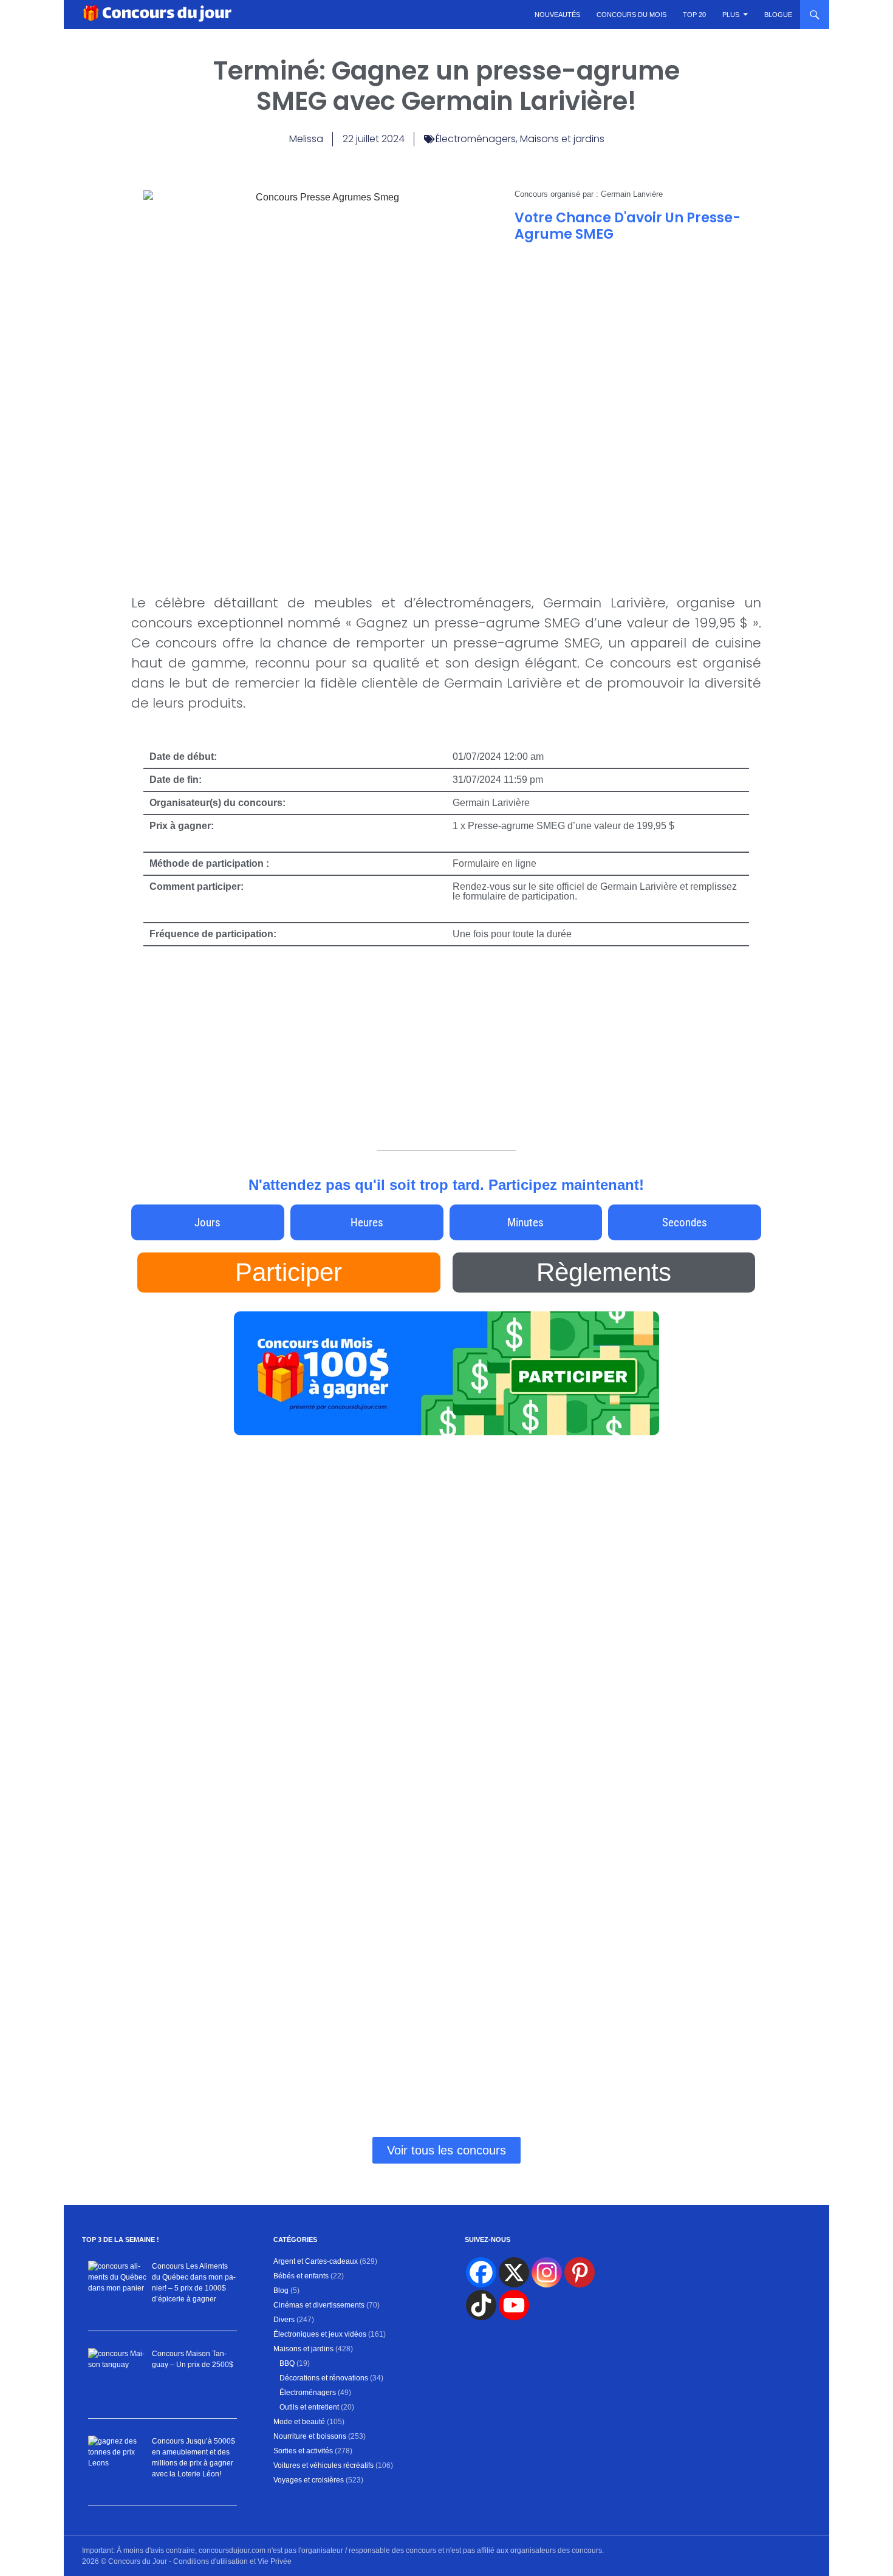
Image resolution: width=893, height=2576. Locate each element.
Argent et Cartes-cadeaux (316, 2261)
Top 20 (694, 15)
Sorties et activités (303, 2451)
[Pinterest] (580, 2272)
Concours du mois (631, 15)
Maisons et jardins (562, 139)
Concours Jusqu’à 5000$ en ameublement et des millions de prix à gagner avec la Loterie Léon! (230, 1709)
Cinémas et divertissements (319, 2305)
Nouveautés (557, 15)
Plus (731, 15)
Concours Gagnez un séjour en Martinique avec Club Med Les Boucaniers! (433, 1583)
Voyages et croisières (309, 2480)
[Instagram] (547, 2272)
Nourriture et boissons (310, 2436)
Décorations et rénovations (324, 2378)
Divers (284, 2320)
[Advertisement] (632, 340)
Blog (281, 2291)
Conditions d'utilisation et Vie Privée (232, 2561)
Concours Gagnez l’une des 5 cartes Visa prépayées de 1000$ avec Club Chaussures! (444, 1995)
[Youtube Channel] (514, 2305)
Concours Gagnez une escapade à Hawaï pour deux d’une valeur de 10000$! (654, 1561)
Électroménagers (476, 139)
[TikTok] (481, 2305)
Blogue (778, 15)
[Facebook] (481, 2272)
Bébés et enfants (301, 2276)
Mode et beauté (299, 2422)
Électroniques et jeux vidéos (320, 2334)
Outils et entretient (309, 2407)
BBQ (287, 2363)
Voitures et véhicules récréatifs (323, 2465)
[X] (514, 2272)
